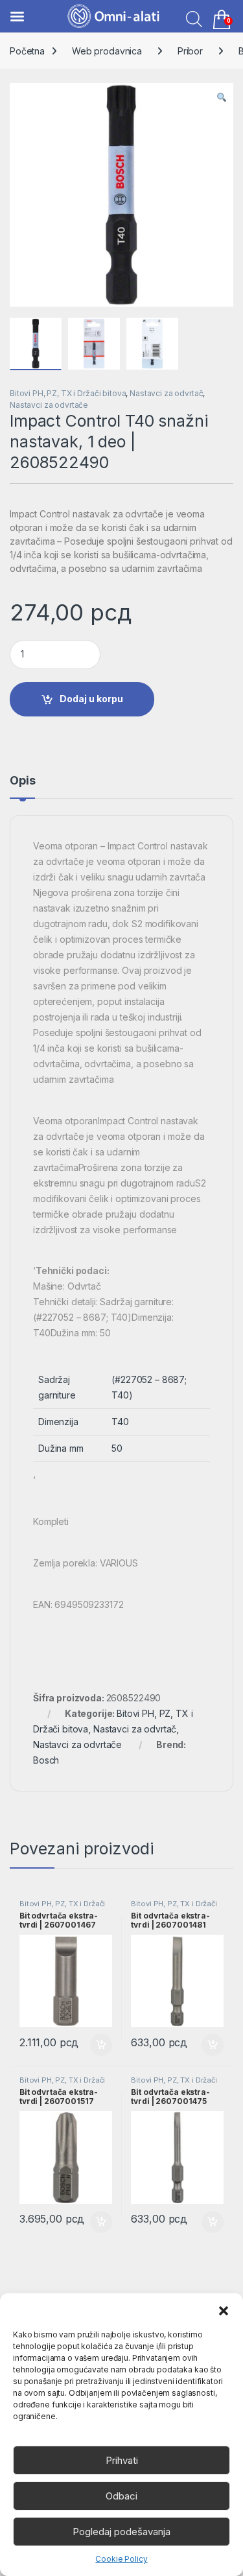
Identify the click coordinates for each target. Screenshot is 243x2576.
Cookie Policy (121, 2559)
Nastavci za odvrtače (49, 405)
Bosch (46, 1760)
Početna (27, 51)
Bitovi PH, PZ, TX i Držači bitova (68, 393)
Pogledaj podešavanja (121, 2532)
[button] (224, 2310)
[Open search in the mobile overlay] (191, 18)
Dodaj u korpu (91, 699)
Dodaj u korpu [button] (99, 2045)
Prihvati (122, 2460)
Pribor (190, 51)
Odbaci (121, 2496)
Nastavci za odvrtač (166, 393)
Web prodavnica (107, 51)
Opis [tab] (22, 781)
